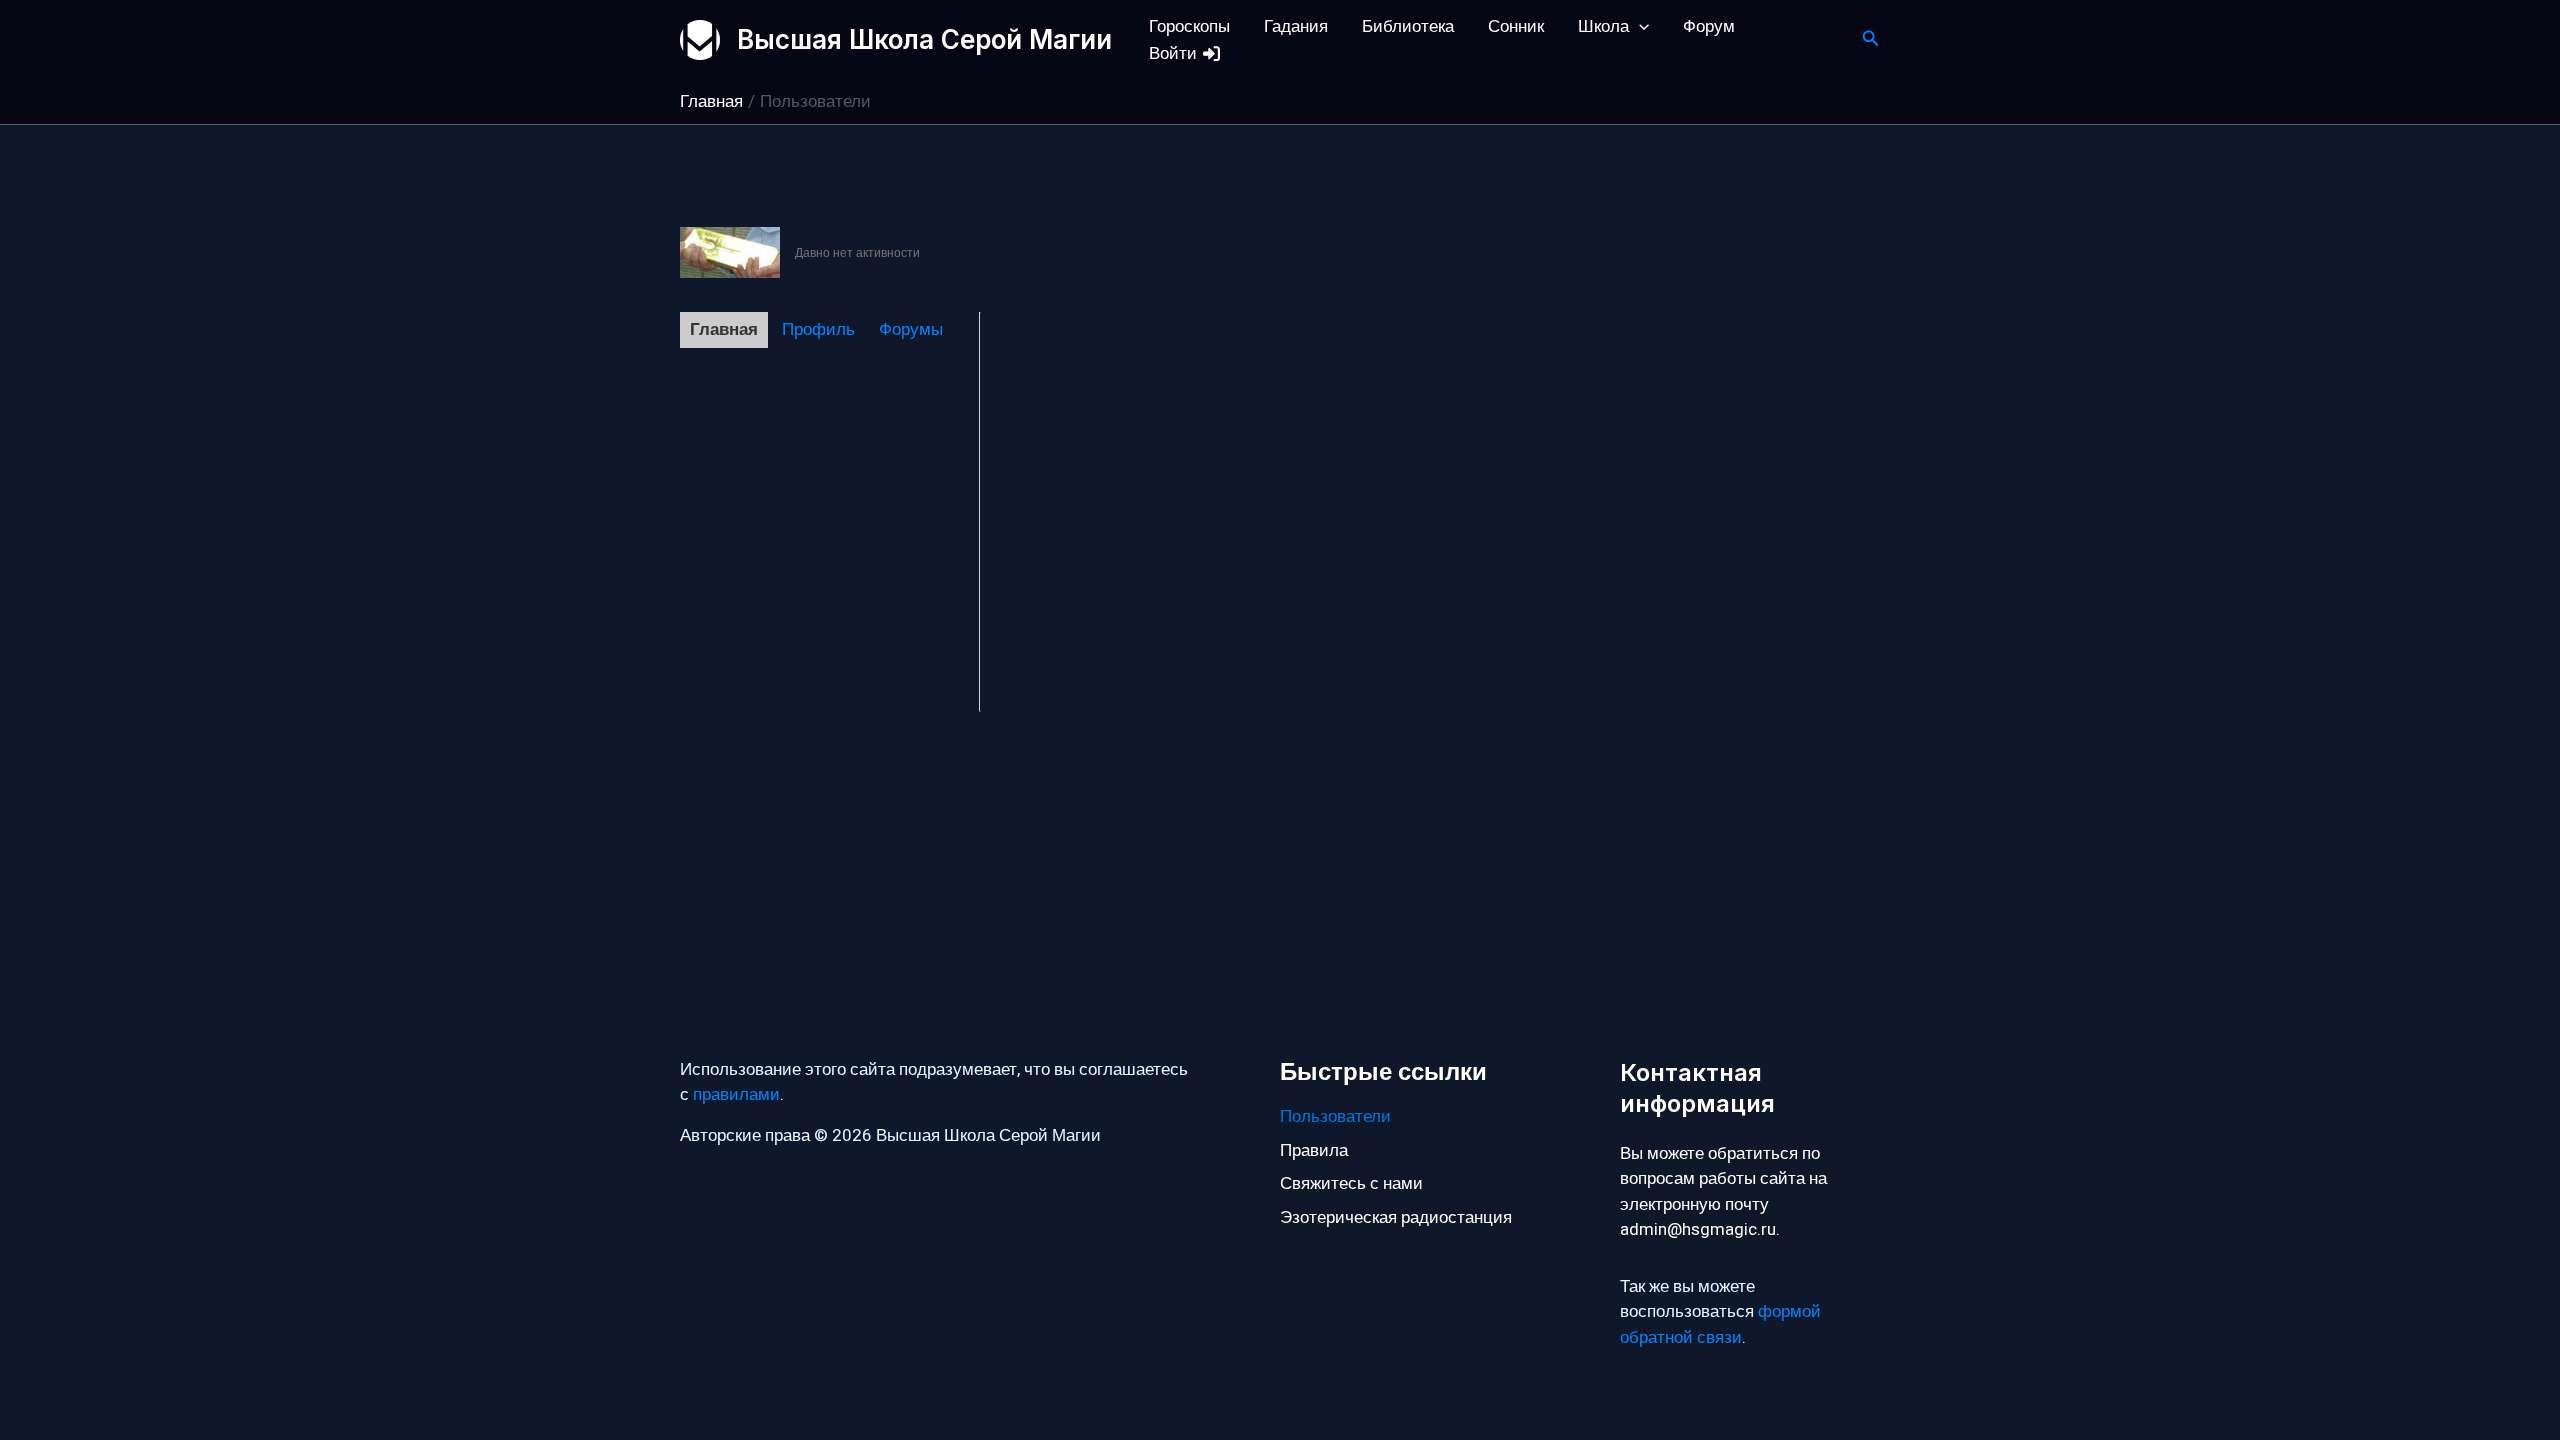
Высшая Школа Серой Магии (924, 39)
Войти (1175, 53)
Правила (1314, 1150)
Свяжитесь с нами (1351, 1183)
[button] (1639, 26)
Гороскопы (1189, 26)
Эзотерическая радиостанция (1396, 1217)
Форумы (911, 329)
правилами (736, 1094)
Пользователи (1335, 1116)
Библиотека (1408, 26)
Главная (724, 329)
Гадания (1296, 26)
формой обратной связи (1720, 1324)
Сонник (1516, 26)
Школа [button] (1603, 26)
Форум (1709, 26)
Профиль (818, 329)
